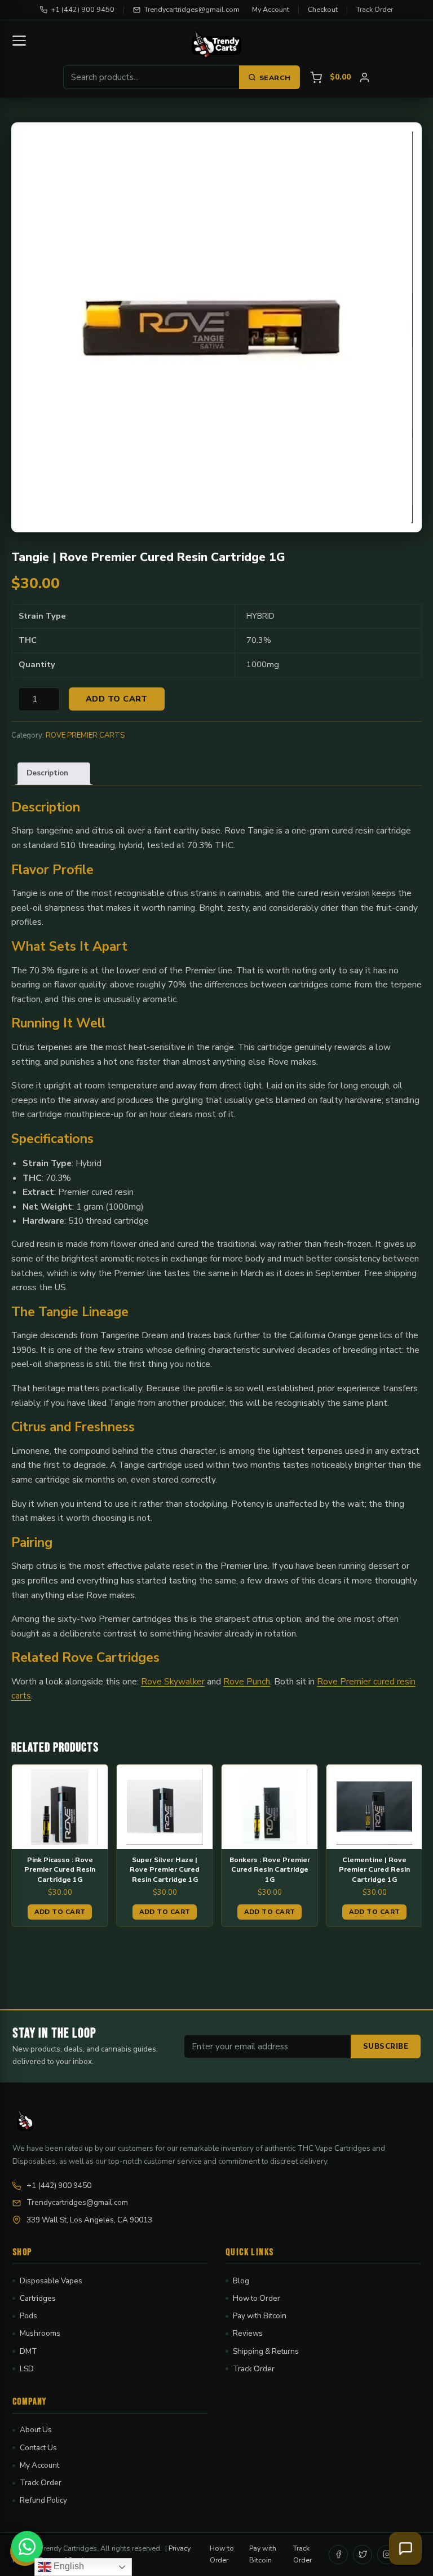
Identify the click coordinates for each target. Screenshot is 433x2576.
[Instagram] (387, 2555)
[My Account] (364, 78)
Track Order (375, 9)
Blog (241, 2281)
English (68, 2566)
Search (275, 78)
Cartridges (38, 2298)
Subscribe (386, 2046)
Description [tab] (47, 773)
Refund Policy (43, 2500)
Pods (28, 2316)
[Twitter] (363, 2555)
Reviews (248, 2333)
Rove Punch (247, 1681)
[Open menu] (19, 41)
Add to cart (117, 699)
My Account (271, 9)
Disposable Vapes (51, 2281)
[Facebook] (338, 2555)
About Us (36, 2430)
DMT (28, 2351)
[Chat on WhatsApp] (27, 2547)
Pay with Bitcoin (260, 2316)
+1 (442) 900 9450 (83, 9)
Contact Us (38, 2448)
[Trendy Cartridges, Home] (216, 44)
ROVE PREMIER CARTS (85, 735)
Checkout (323, 9)
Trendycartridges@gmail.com (192, 9)
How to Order (257, 2298)
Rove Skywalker (173, 1681)
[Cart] (316, 78)
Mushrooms (40, 2333)
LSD (27, 2369)
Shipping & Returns (266, 2351)
